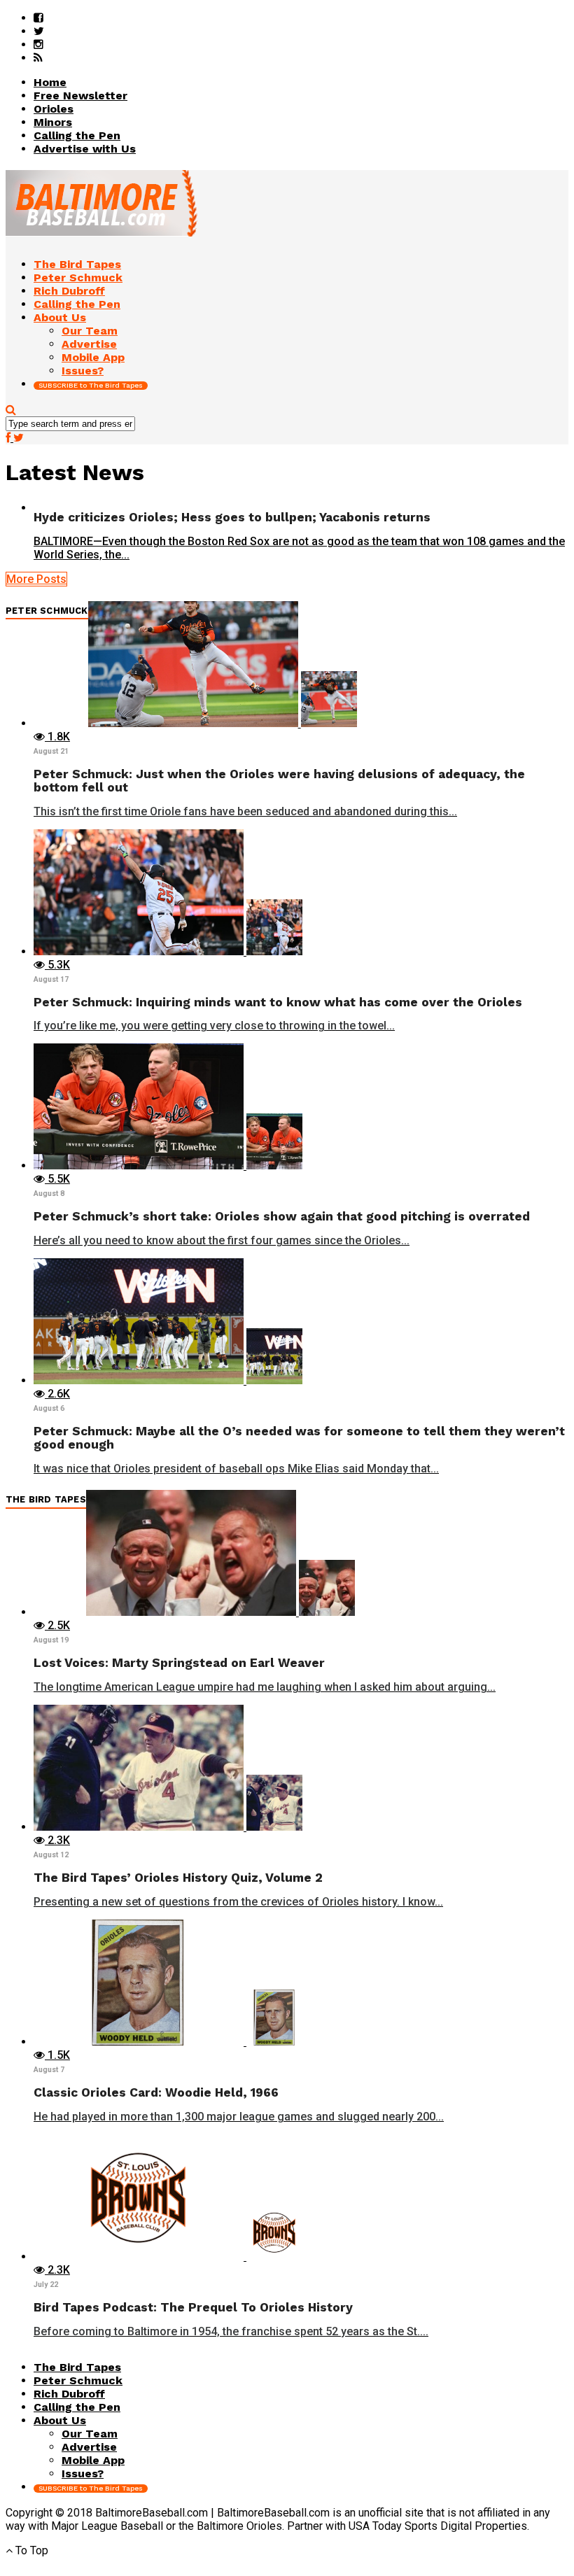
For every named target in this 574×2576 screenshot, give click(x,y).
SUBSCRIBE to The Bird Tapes (91, 385)
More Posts (36, 579)
